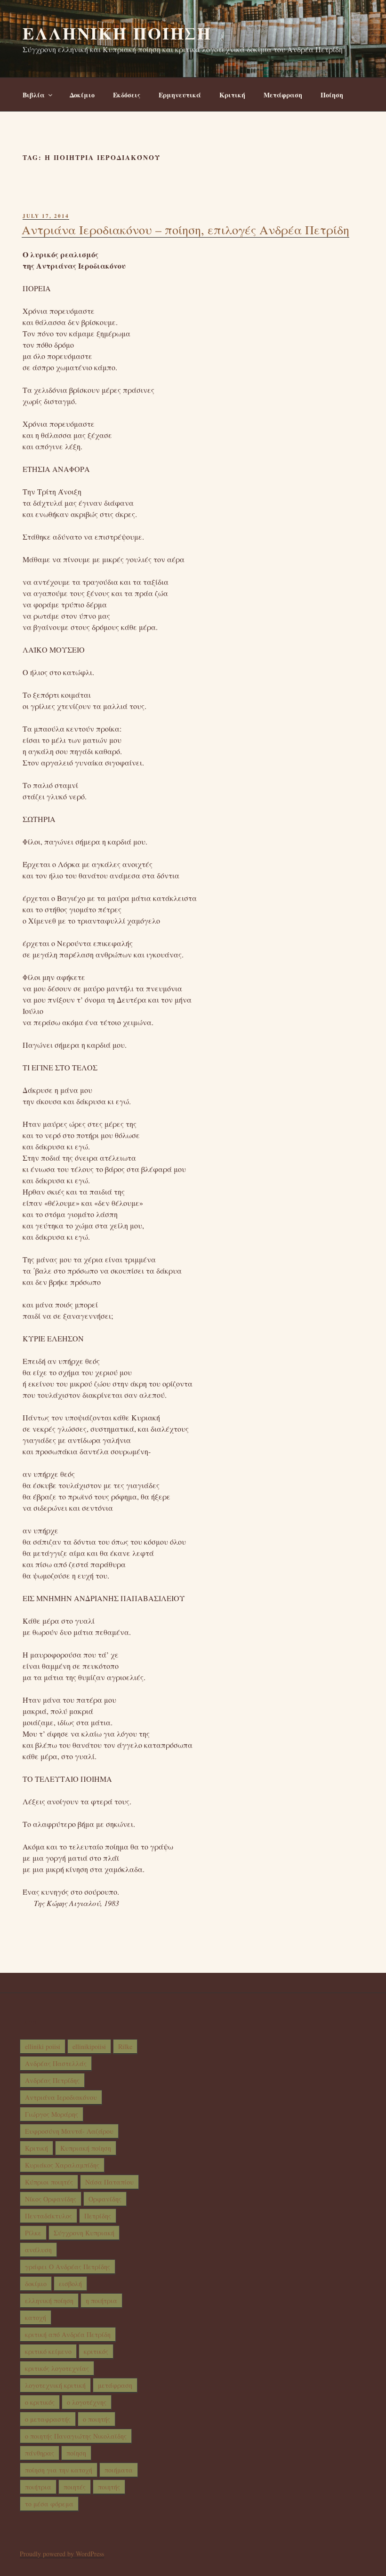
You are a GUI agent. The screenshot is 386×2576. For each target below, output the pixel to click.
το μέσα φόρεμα (49, 2504)
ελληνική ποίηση (49, 2301)
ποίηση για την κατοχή (59, 2470)
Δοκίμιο (82, 95)
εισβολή (70, 2284)
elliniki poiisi (43, 2046)
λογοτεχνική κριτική (55, 2385)
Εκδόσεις (127, 95)
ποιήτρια (38, 2487)
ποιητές (75, 2487)
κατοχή (36, 2317)
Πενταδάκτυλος (48, 2216)
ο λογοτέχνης (87, 2402)
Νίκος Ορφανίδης (51, 2199)
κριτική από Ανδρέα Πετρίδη (68, 2334)
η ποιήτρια (101, 2301)
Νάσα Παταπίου (109, 2182)
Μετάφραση (283, 95)
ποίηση (76, 2453)
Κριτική (232, 95)
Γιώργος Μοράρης (52, 2114)
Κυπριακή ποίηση (86, 2148)
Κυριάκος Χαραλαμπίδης (62, 2165)
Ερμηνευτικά (180, 95)
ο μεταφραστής (48, 2419)
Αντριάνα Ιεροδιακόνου (61, 2097)
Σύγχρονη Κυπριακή (84, 2233)
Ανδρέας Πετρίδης (52, 2080)
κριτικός (96, 2351)
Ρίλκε (33, 2233)
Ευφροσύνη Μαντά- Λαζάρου (69, 2131)
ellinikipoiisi (89, 2046)
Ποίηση (332, 95)
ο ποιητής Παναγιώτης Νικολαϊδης (76, 2436)
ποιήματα (119, 2470)
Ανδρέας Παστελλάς (56, 2063)
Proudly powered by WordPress (62, 2554)
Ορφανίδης (105, 2199)
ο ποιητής (96, 2419)
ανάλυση (38, 2250)
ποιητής (109, 2487)
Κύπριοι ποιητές (49, 2182)
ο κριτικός (40, 2402)
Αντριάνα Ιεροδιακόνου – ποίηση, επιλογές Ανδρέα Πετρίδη (185, 230)
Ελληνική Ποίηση (117, 33)
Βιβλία (34, 95)
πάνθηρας (40, 2453)
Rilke (125, 2046)
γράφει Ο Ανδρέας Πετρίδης (68, 2267)
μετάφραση (115, 2385)
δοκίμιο (36, 2284)
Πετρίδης (98, 2216)
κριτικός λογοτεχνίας (57, 2368)
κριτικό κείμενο (48, 2351)
